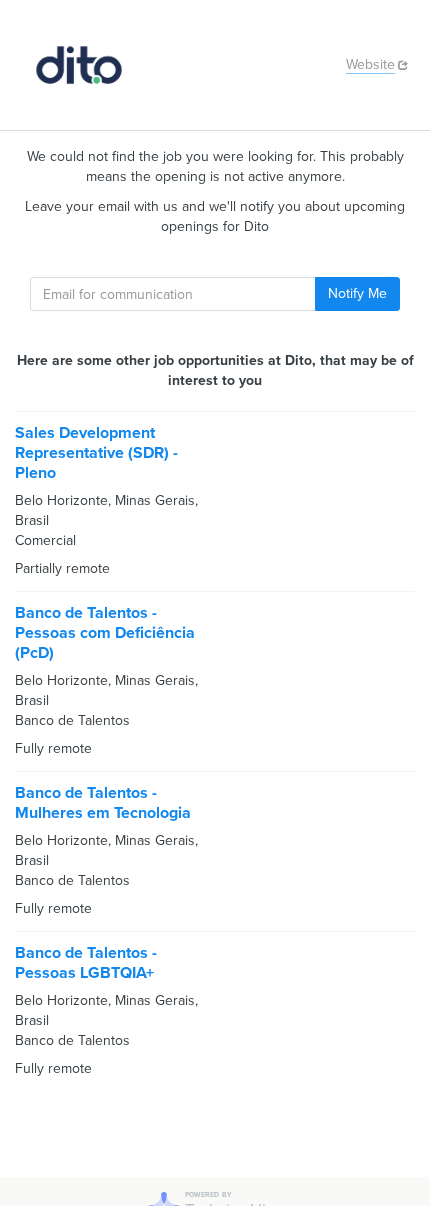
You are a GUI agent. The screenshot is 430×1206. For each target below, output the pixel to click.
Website (370, 64)
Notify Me (357, 293)
